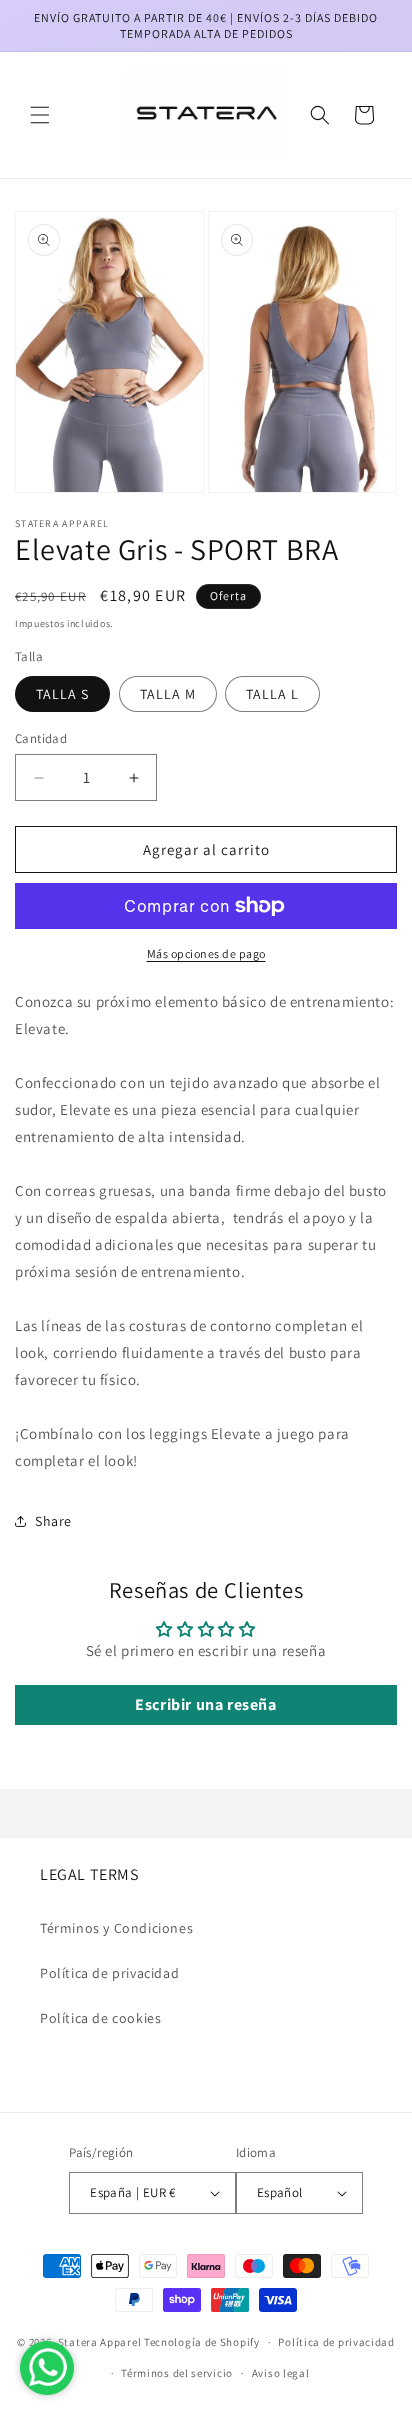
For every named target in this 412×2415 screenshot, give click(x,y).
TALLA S (62, 694)
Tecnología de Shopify (202, 2342)
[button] (40, 115)
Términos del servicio (177, 2373)
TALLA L (272, 694)
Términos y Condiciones (116, 1928)
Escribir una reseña (205, 1704)
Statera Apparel (100, 2342)
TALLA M (168, 694)
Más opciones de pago (206, 953)
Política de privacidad (109, 1973)
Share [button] (53, 1521)
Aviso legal (281, 2373)
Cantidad (41, 738)
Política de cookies (100, 2018)
